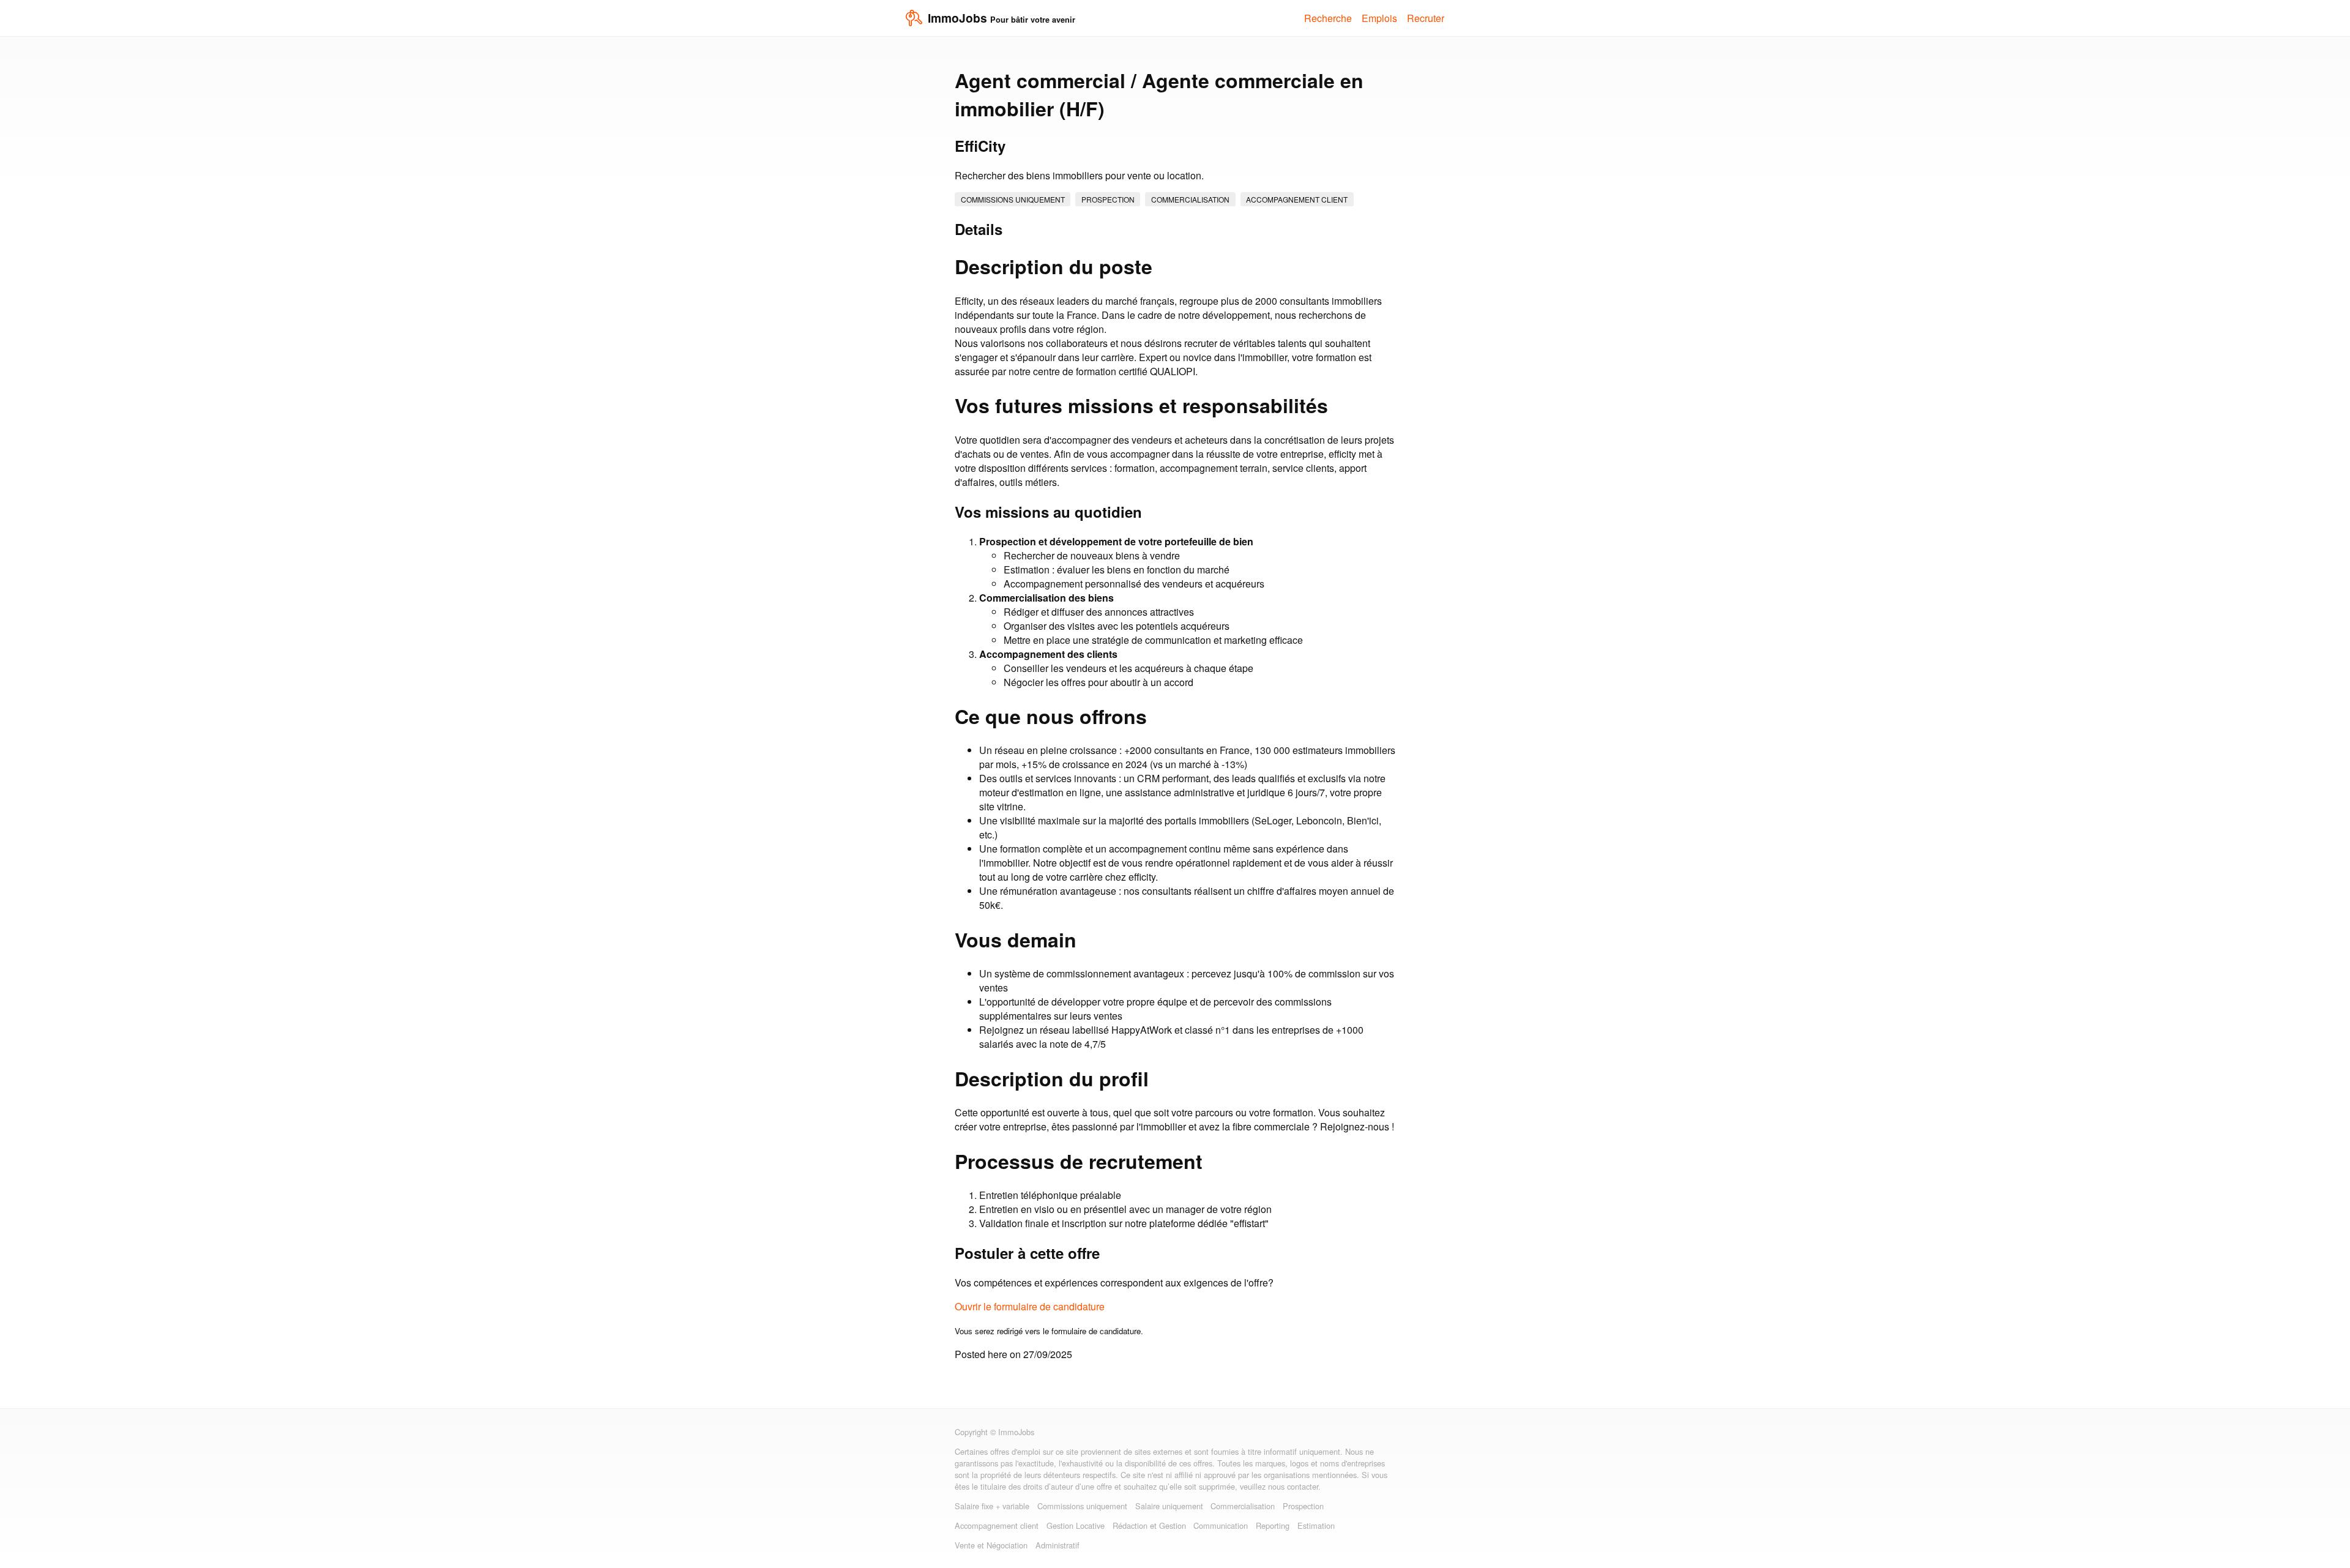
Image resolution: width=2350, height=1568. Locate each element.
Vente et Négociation (991, 1545)
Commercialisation (1190, 199)
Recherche (1328, 18)
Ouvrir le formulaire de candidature (1030, 1306)
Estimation (1316, 1525)
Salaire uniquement (1169, 1506)
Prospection (1108, 199)
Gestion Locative (1076, 1525)
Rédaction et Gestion (1149, 1525)
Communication (1221, 1525)
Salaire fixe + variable (992, 1506)
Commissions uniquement (1013, 199)
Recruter (1426, 18)
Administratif (1057, 1545)
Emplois (1379, 18)
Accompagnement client (1297, 199)
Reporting (1273, 1525)
